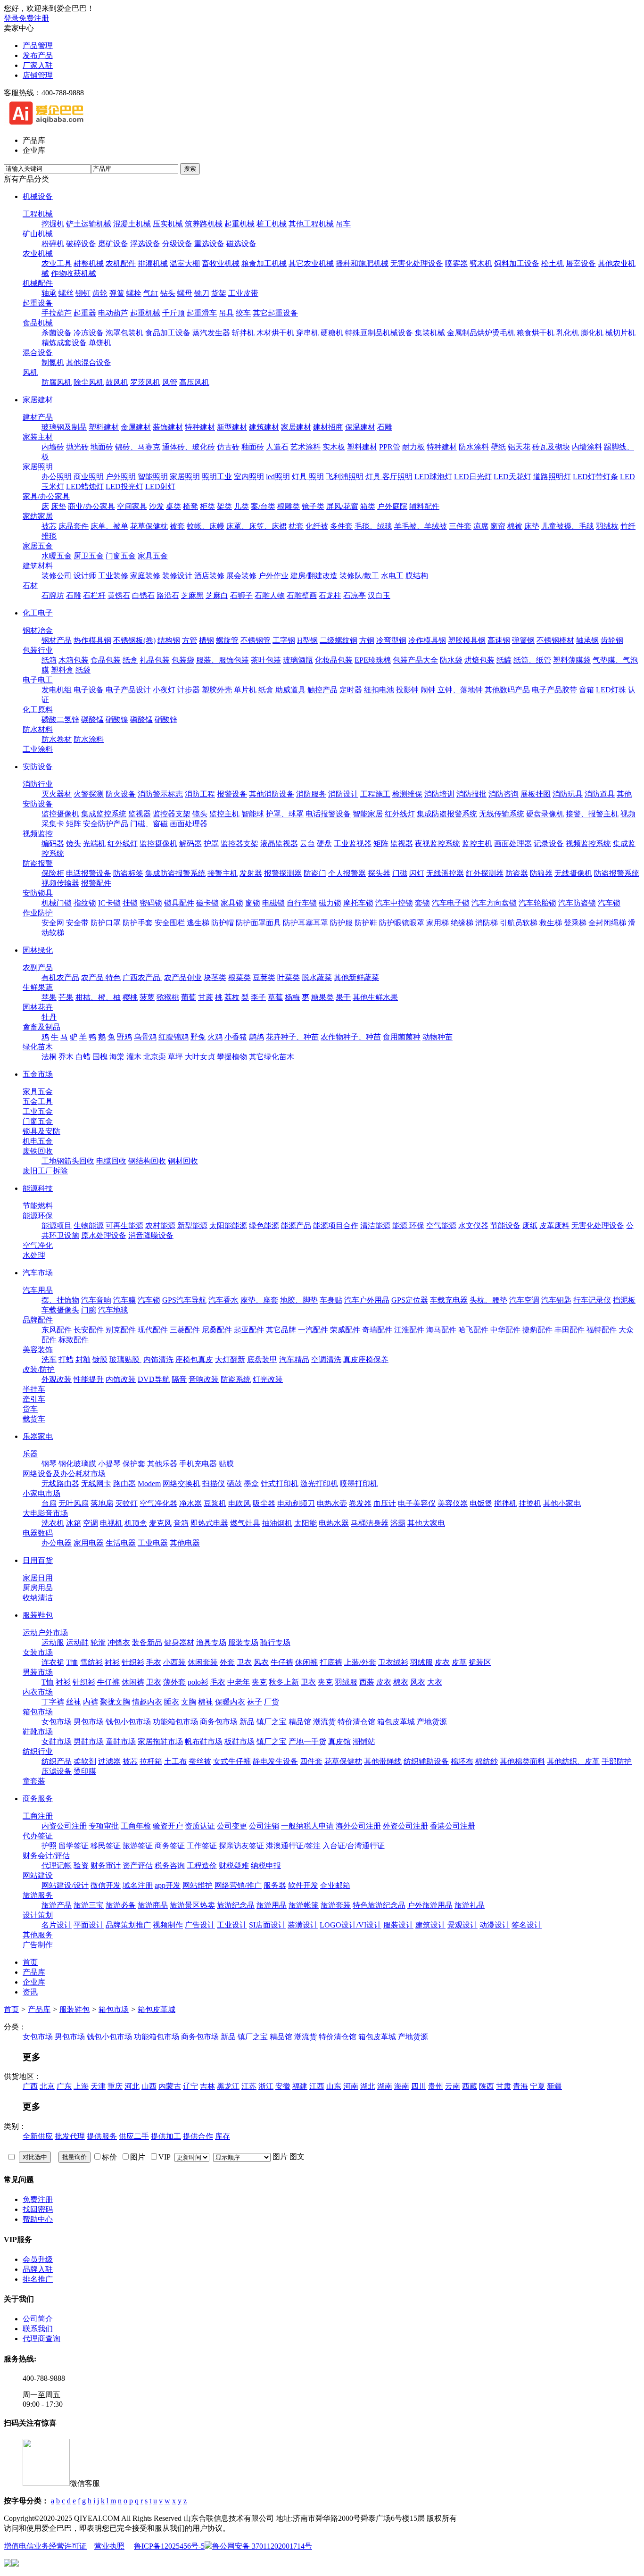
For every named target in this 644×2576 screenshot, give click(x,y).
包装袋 (183, 660)
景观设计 (462, 1925)
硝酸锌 (166, 719)
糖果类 (322, 997)
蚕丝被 (200, 1761)
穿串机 (307, 333)
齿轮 (100, 293)
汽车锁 (609, 903)
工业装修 (113, 576)
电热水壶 (332, 1503)
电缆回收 (111, 1161)
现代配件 (153, 1330)
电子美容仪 (417, 1503)
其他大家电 (426, 1523)
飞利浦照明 (345, 477)
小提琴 (109, 1464)
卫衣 (244, 1662)
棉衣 (401, 1682)
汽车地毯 (113, 1310)
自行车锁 (302, 903)
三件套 (460, 526)
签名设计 (527, 1925)
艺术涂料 (305, 447)
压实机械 (168, 224)
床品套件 (74, 526)
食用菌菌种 (402, 1037)
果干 (343, 997)
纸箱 (49, 660)
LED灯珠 (611, 690)
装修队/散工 (359, 576)
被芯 (49, 526)
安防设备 (38, 767)
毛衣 (154, 1662)
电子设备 (89, 690)
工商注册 (38, 1816)
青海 (520, 2086)
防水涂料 (474, 447)
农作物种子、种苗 (351, 1037)
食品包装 (106, 660)
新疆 (554, 2086)
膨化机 (592, 333)
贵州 (436, 2086)
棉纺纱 (487, 1761)
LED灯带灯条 (595, 477)
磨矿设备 (113, 244)
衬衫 (112, 1662)
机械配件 (38, 283)
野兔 (198, 1037)
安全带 (77, 923)
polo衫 (198, 1682)
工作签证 (202, 1846)
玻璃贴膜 (125, 1359)
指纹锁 (85, 903)
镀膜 (100, 1359)
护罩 (211, 843)
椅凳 (190, 506)
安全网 (53, 923)
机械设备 (38, 196)
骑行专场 (275, 1642)
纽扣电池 (379, 690)
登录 (11, 18)
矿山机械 (38, 234)
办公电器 (57, 1543)
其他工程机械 (311, 224)
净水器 (190, 1503)
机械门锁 (57, 903)
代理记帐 (57, 1866)
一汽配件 (313, 1330)
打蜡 (66, 1359)
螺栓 (134, 293)
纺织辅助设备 (426, 1761)
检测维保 (407, 794)
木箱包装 (74, 660)
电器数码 (38, 1533)
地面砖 (102, 447)
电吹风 (239, 1503)
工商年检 (136, 1826)
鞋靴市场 (38, 1732)
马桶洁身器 (370, 1523)
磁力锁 (330, 903)
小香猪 (236, 1037)
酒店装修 (209, 576)
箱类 (368, 506)
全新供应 (38, 2136)
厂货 (272, 1702)
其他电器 (185, 1543)
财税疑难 (234, 1866)
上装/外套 (360, 1662)
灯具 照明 (308, 477)
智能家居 (368, 814)
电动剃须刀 (296, 1503)
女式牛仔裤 (232, 1761)
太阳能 (305, 1523)
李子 (258, 997)
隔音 (179, 1379)
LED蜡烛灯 (85, 486)
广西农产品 (142, 977)
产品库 (39, 2009)
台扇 (49, 1503)
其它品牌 (281, 1330)
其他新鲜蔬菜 (356, 977)
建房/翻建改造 (314, 576)
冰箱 (74, 1523)
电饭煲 (481, 1503)
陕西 (487, 2086)
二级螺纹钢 (339, 640)
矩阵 (74, 824)
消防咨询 (504, 794)
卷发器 (360, 1503)
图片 (280, 2156)
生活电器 (121, 1543)
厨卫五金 (89, 556)
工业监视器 (353, 843)
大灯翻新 (230, 1359)
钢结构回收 (147, 1161)
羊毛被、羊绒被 (421, 526)
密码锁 (151, 903)
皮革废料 (554, 1226)
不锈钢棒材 (555, 640)
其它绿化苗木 (272, 1057)
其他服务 (38, 1935)
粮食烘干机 (536, 333)
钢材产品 (57, 640)
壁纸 (498, 447)
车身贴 (331, 1300)
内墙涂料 (587, 447)
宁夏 (537, 2086)
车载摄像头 (60, 1310)
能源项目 (57, 1226)
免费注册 (34, 18)
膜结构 (417, 576)
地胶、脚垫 (299, 1300)
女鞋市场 (57, 1741)
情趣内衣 (147, 1702)
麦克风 (160, 1523)
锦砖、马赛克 (138, 447)
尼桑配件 (217, 1330)
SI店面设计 (267, 1925)
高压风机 (194, 382)
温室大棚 (185, 263)
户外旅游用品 (430, 1905)
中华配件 (505, 1330)
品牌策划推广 (128, 1925)
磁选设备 (241, 244)
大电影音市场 (45, 1513)
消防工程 (200, 794)
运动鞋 (77, 1642)
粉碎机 (53, 244)
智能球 (253, 814)
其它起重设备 (275, 313)
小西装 (174, 1662)
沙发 (157, 506)
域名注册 (138, 1885)
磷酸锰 (141, 719)
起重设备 (38, 303)
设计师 (85, 576)
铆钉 (83, 293)
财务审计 (106, 1866)
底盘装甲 (262, 1359)
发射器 (251, 873)
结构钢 (169, 640)
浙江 (266, 2086)
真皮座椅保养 (366, 1359)
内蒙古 (170, 2086)
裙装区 (480, 1662)
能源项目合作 (336, 1226)
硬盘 (324, 843)
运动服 (53, 1642)
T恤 (72, 1662)
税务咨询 (170, 1866)
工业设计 (232, 1925)
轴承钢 (587, 640)
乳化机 (568, 333)
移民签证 (106, 1846)
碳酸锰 (92, 719)
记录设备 (549, 843)
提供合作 (198, 2136)
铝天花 (519, 447)
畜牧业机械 (221, 263)
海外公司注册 (358, 1826)
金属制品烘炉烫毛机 (481, 333)
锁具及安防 (41, 1131)
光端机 (94, 843)
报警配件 (96, 883)
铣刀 (202, 293)
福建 (300, 2086)
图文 (297, 2156)
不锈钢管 (256, 640)
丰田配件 (570, 1330)
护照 (49, 1846)
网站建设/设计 (65, 1885)
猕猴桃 (168, 997)
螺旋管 (227, 640)
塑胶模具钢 (467, 640)
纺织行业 (38, 1751)
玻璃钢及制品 (64, 427)
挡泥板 (624, 1300)
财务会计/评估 (46, 1856)
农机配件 (121, 263)
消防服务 (311, 794)
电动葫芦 (113, 313)
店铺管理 (38, 75)
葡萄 (189, 997)
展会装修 (241, 576)
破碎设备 (81, 244)
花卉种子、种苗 (292, 1037)
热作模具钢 (92, 640)
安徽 (283, 2086)
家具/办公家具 (46, 496)
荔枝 (232, 997)
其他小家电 (562, 1503)
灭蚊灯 (126, 1503)
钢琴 (49, 1464)
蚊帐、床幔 (206, 526)
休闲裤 (306, 1662)
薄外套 (174, 1682)
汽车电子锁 (451, 903)
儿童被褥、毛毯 (568, 526)
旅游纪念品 (236, 1905)
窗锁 (253, 903)
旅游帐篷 (304, 1905)
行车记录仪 (592, 1300)
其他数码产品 (507, 690)
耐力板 (413, 447)
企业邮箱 (335, 1885)
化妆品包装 (334, 660)
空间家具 (132, 506)
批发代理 (70, 2136)
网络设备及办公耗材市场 (64, 1474)
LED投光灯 (124, 486)
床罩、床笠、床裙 (256, 526)
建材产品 (38, 417)
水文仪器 (473, 1226)
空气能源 (441, 1226)
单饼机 (100, 343)
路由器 (124, 1483)
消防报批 (471, 794)
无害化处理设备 (417, 263)
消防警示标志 (160, 794)
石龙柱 (330, 595)
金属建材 (136, 427)
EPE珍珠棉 (373, 660)
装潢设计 (303, 1925)
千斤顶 (173, 313)
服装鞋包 (38, 1615)
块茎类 (215, 977)
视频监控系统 (588, 843)
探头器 (379, 873)
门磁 (400, 873)
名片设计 (57, 1925)
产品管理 (38, 46)
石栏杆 (94, 595)
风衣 (261, 1662)
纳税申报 (266, 1866)
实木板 (334, 447)
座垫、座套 (259, 1300)
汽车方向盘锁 (494, 903)
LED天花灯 (512, 477)
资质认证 (200, 1826)
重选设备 (209, 244)
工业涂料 (38, 749)
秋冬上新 (284, 1682)
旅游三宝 (89, 1905)
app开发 (168, 1885)
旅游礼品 (470, 1905)
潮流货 (324, 1722)
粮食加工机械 (264, 263)
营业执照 (109, 2546)
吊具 (226, 313)
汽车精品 (294, 1359)
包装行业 (38, 650)
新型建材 (232, 427)
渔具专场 (211, 1642)
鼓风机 (117, 382)
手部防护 (617, 1761)
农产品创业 (183, 977)
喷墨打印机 (359, 1483)
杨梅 (292, 997)
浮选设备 (145, 244)
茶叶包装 (266, 660)
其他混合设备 (89, 362)
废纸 (530, 1226)
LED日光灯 (473, 477)
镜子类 (313, 506)
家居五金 (38, 546)
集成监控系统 (104, 814)
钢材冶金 (38, 630)
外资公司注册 (405, 1826)
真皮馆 (339, 1741)
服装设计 (398, 1925)
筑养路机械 (204, 224)
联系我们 (38, 2329)
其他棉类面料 (522, 1761)
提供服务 (102, 2136)
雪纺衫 (91, 1662)
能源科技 (38, 1188)
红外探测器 (485, 873)
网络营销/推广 (238, 1885)
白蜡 (83, 1057)
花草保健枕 (149, 526)
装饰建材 (168, 427)
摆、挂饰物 (60, 1300)
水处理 (34, 1255)
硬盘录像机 (545, 814)
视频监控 (38, 834)
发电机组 (57, 690)
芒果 (66, 997)
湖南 (385, 2086)
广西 (30, 2086)
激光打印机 (319, 1483)
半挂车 (34, 1389)
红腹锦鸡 (173, 1037)
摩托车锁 (358, 903)
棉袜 (206, 1702)
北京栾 (155, 1057)
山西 (149, 2086)
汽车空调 (524, 1300)
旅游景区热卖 (192, 1905)
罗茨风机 (145, 382)
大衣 (435, 1682)
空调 (91, 1523)
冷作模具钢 (427, 640)
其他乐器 (162, 1464)
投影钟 (407, 690)
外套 (227, 1662)
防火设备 (121, 794)
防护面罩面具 (258, 923)
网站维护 (198, 1885)
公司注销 (264, 1826)
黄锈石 (119, 595)
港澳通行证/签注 (293, 1846)
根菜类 (239, 977)
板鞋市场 (239, 1741)
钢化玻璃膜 (77, 1464)
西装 (367, 1682)
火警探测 (89, 794)
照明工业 (217, 477)
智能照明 (153, 477)
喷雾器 (456, 263)
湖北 (368, 2086)
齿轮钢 (612, 640)
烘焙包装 (479, 660)
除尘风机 (89, 382)
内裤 (91, 1702)
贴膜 (226, 1464)
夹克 (259, 1682)
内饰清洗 (158, 1359)
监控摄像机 (60, 814)
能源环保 (38, 1216)
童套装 (34, 1781)
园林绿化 (38, 950)
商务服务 (38, 1799)
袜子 (255, 1702)
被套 (177, 526)
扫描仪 (214, 1483)
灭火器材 (57, 794)
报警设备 (232, 794)
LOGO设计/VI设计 (351, 1925)
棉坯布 (462, 1761)
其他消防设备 (272, 794)
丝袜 (74, 1702)
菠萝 (147, 997)
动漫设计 (495, 1925)
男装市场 (38, 1672)
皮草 (459, 1662)
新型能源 (192, 1226)
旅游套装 (336, 1905)
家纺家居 (38, 516)
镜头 (200, 814)
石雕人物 (270, 595)
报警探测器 (283, 873)
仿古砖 (228, 447)
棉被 (515, 526)
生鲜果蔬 (38, 987)
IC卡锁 (109, 903)
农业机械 (38, 253)
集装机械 (430, 333)
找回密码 (38, 2209)
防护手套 (138, 923)
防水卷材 (57, 739)
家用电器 (89, 1543)
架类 (224, 506)
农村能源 (160, 1226)
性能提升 (89, 1379)
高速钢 (499, 640)
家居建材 (38, 400)
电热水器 (334, 1523)
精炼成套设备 (64, 343)
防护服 (341, 923)
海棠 (117, 1057)
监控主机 (224, 814)
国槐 (100, 1057)
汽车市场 (38, 1273)
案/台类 (263, 506)
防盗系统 (236, 1379)
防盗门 (315, 873)
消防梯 (487, 923)
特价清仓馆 (356, 1722)
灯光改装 (268, 1379)
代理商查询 (41, 2339)
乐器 (30, 1454)
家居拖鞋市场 (160, 1741)
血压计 (385, 1503)
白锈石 (143, 595)
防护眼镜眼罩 (402, 923)
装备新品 (147, 1642)
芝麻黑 (192, 595)
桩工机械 (272, 224)
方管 (190, 640)
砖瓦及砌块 (551, 447)
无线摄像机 (573, 873)
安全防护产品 (106, 824)
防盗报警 (38, 863)
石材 (30, 586)
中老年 (239, 1682)
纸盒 (130, 660)
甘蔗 (206, 997)
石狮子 (241, 595)
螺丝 (66, 293)
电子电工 (38, 680)
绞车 (243, 313)
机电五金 (38, 1141)
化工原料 (38, 710)
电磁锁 (273, 903)
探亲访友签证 (241, 1846)
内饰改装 (121, 1379)
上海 (81, 2086)
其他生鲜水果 (375, 997)
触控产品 (322, 690)
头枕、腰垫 (488, 1300)
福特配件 (602, 1330)
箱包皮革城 (396, 1722)
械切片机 (620, 333)
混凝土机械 (132, 224)
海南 (402, 2086)
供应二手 (134, 2136)
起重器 (85, 313)
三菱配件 (185, 1330)
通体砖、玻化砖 (189, 447)
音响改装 (204, 1379)
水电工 (392, 576)
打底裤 (331, 1662)
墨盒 (251, 1483)
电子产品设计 (128, 690)
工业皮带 (243, 293)
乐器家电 (38, 1436)
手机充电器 (198, 1464)
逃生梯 (198, 923)
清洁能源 (375, 1226)
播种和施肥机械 (362, 263)
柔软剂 (85, 1761)
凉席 (481, 526)
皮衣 (442, 1662)
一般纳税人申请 (307, 1826)
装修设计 (177, 576)
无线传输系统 (502, 814)
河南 (351, 2086)
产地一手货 (307, 1741)
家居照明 (38, 467)
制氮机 (53, 362)
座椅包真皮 (194, 1359)
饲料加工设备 (517, 263)
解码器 (190, 843)
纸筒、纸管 (532, 660)
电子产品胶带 (554, 690)
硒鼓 (234, 1483)
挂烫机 (530, 1503)
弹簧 (117, 293)
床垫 (58, 506)
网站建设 (38, 1875)
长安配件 (89, 1330)
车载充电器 (449, 1300)
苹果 (49, 997)
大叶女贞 (200, 1057)
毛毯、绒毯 (373, 526)
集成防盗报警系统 (447, 814)
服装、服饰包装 (223, 660)
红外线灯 (400, 814)
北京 (47, 2086)
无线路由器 (60, 1483)
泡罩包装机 (124, 333)
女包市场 (57, 1722)
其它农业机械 (311, 263)
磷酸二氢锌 (60, 719)
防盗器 (517, 873)
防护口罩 (106, 923)
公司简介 (38, 2319)
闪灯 (417, 873)
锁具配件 (179, 903)
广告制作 (38, 1945)
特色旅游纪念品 (379, 1905)
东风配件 (57, 1330)
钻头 (168, 293)
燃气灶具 (245, 1523)
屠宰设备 (581, 263)
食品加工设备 (168, 333)
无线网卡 (96, 1483)
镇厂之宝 (272, 1722)
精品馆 (300, 1722)
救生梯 (551, 923)
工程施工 (375, 794)
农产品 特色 (101, 977)
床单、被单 (109, 526)
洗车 (49, 1359)
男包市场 (89, 1722)
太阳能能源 (228, 1226)
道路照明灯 (552, 477)
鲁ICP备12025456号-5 (169, 2546)
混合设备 (38, 353)
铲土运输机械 (89, 224)
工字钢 (284, 640)
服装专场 (243, 1642)
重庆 (115, 2086)
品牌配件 (38, 1320)
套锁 (422, 903)
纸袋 (83, 670)
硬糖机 (332, 333)
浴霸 (398, 1523)
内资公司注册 (64, 1826)
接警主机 (223, 873)
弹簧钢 (523, 640)
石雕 (385, 427)
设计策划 (38, 1915)
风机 (30, 372)
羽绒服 (421, 1662)
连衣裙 (53, 1662)
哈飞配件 (473, 1330)
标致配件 (74, 1340)
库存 (223, 2136)
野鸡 (124, 1037)
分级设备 (177, 244)
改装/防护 (39, 1369)
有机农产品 (60, 977)
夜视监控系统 (438, 843)
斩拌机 (243, 333)
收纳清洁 (38, 1598)
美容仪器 (453, 1503)
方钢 (367, 640)
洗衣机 (53, 1523)
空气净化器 (158, 1503)
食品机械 (38, 323)
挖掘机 (53, 224)
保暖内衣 (230, 1702)
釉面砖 (253, 447)
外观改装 (57, 1379)
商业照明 (89, 477)
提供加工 (166, 2136)
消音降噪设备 (151, 1235)
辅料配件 (424, 506)
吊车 (343, 224)
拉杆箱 (151, 1761)
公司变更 (232, 1826)
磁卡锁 (207, 903)
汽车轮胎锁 (537, 903)
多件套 (341, 526)
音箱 (586, 690)
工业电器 (153, 1543)
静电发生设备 (275, 1761)
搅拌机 (505, 1503)
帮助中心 (38, 2219)
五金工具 (38, 1101)
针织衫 (133, 1662)
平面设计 (89, 1925)
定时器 (351, 690)
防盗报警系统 (617, 873)
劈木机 (481, 263)
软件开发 (303, 1885)
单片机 (245, 690)
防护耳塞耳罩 (305, 923)
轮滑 (98, 1642)
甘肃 (504, 2086)
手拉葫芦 (57, 313)
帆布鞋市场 (204, 1741)
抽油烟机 (277, 1523)
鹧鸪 (256, 1037)
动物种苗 (438, 1037)
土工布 (175, 1761)
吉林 (207, 2086)
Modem (149, 1483)
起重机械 (239, 224)
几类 (241, 506)
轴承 (49, 293)
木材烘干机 (275, 333)
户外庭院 (392, 506)
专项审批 (104, 1826)
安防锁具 (38, 893)
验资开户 (168, 1826)
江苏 (249, 2086)
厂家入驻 (38, 65)
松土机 (553, 263)
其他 (624, 794)
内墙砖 (53, 447)
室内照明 (249, 477)
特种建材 (200, 427)
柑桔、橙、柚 (98, 997)
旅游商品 (153, 1905)
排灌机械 (153, 263)
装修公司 (57, 576)
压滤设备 (57, 1771)
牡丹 (49, 1017)
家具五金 (153, 556)
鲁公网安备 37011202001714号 (262, 2546)
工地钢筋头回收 (68, 1161)
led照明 (278, 477)
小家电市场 (41, 1493)
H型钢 (307, 640)
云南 (453, 2086)
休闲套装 (203, 1662)
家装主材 (38, 437)
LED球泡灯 (433, 477)
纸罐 (504, 660)
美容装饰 (38, 1350)
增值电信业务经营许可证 (45, 2546)
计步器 (189, 690)
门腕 (89, 1310)
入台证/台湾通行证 (354, 1846)
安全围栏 (170, 923)
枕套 (296, 526)
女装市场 (38, 1652)
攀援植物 (232, 1057)
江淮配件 (409, 1330)
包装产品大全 (415, 660)
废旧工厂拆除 (45, 1171)
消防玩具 (568, 794)
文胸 (189, 1702)
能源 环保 (408, 1226)
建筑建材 (264, 427)
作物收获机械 (74, 273)
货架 (219, 293)
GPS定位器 (410, 1300)
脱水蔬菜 (317, 977)
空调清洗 (326, 1359)
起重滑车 (202, 313)
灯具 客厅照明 (389, 477)
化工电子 (38, 613)
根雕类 (289, 506)
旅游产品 (57, 1905)
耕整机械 (89, 263)
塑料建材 (104, 427)
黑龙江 (228, 2086)
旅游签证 (138, 1846)
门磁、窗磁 (149, 824)
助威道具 (290, 690)
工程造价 (202, 1866)
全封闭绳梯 (607, 923)
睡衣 (172, 1702)
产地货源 (432, 1722)
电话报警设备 (328, 814)
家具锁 (232, 903)
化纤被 (317, 526)
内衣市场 (38, 1692)
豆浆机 (215, 1503)
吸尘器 (264, 1503)
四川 (419, 2086)
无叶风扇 (74, 1503)
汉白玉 (379, 595)
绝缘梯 (462, 923)
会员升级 (38, 2259)
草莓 (275, 997)
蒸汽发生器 (211, 333)
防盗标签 (128, 873)
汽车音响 (96, 1300)
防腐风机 (57, 382)
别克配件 (121, 1330)
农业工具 (57, 263)
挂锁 (130, 903)
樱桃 (130, 997)
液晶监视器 (279, 843)
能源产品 (296, 1226)
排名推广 (38, 2279)
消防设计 (343, 794)
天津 (98, 2086)
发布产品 (38, 55)
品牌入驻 (38, 2269)
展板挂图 (536, 794)
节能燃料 (38, 1206)
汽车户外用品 (367, 1300)
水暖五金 (57, 556)
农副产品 (38, 968)
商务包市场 (219, 1722)
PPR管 (390, 447)
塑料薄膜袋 (572, 660)
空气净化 (38, 1245)
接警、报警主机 (592, 814)
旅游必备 (121, 1905)
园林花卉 (38, 1007)
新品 (247, 1722)
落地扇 (102, 1503)
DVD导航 (154, 1379)
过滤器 (109, 1761)
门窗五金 (121, 556)
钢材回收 (183, 1161)
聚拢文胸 (115, 1702)
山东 (334, 2086)
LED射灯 (160, 486)
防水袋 (451, 660)
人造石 (277, 447)
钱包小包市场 (128, 1722)
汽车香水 (223, 1300)
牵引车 (34, 1399)
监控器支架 (172, 814)
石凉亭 (355, 595)
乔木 (66, 1057)
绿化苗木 (38, 1047)
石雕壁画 (302, 595)
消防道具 (600, 794)
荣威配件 (345, 1330)
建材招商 (328, 427)
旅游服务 (38, 1895)
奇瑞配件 (377, 1330)
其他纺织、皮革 (573, 1761)
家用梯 (438, 923)
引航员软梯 (519, 923)
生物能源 (89, 1226)
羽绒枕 (607, 526)
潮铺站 (364, 1741)
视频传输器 (60, 883)
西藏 (470, 2086)
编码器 (53, 843)
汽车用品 (38, 1290)
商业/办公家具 (91, 506)
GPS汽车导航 (184, 1300)
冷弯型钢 (391, 640)
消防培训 (439, 794)
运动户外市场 (45, 1633)
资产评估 (138, 1866)
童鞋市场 (121, 1741)
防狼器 (541, 873)
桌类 (173, 506)
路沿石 (168, 595)
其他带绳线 (383, 1761)
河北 (132, 2086)
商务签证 (170, 1846)
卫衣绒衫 (393, 1662)
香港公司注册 (453, 1826)
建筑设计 (430, 1925)
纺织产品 (57, 1761)
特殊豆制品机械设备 (379, 333)
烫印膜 (85, 1771)
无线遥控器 (445, 873)
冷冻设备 (89, 333)
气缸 (151, 293)
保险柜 (53, 873)
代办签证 (38, 1836)
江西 (317, 2086)
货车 (30, 1409)
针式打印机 (280, 1483)
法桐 (49, 1057)
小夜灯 (164, 690)
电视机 (111, 1523)
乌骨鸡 (145, 1037)
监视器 (140, 814)
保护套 (134, 1464)
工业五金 (38, 1111)
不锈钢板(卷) (134, 640)
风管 (170, 382)
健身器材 (179, 1642)
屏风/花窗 (342, 506)
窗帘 (498, 526)
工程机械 (38, 214)
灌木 (134, 1057)
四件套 (311, 1761)
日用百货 (38, 1560)
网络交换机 (182, 1483)
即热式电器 (209, 1523)
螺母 (185, 293)
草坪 (175, 1057)
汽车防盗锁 (577, 903)
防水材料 (38, 729)
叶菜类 (289, 977)
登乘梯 (575, 923)
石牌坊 (53, 595)
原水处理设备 (104, 1235)
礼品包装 (155, 660)
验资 (81, 1866)
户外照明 (121, 477)
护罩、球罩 (285, 814)
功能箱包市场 (175, 1722)
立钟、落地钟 (460, 690)
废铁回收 (38, 1151)
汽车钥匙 (556, 1300)
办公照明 (57, 477)
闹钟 (428, 690)
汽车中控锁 (394, 903)
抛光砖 (77, 447)
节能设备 (505, 1226)
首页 (11, 2009)
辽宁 (190, 2086)
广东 (64, 2086)
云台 (307, 843)
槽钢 (206, 640)
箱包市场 (38, 1712)
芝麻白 (217, 595)
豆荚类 (264, 977)
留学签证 (74, 1846)
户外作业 (273, 576)
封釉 (83, 1359)
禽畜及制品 (41, 1027)
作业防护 (38, 913)
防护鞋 (366, 923)
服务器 (275, 1885)
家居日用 (38, 1578)
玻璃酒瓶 (298, 660)
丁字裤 (53, 1702)
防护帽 (223, 923)
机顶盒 (136, 1523)
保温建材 (360, 427)
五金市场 (38, 1074)
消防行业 (38, 784)
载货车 (34, 1419)
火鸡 (215, 1037)
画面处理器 (189, 824)
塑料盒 (62, 670)
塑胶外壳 (217, 690)
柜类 (207, 506)
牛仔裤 (282, 1662)
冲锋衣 (119, 1642)
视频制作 (168, 1925)
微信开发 (106, 1885)
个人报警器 (347, 873)
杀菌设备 (57, 333)
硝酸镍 (117, 719)
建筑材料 (38, 566)
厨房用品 (38, 1588)
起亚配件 (249, 1330)
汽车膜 (124, 1300)
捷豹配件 (537, 1330)
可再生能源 (124, 1226)
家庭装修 (145, 576)
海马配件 (441, 1330)
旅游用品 (272, 1905)
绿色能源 (264, 1226)
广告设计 (200, 1925)
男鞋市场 (89, 1741)
